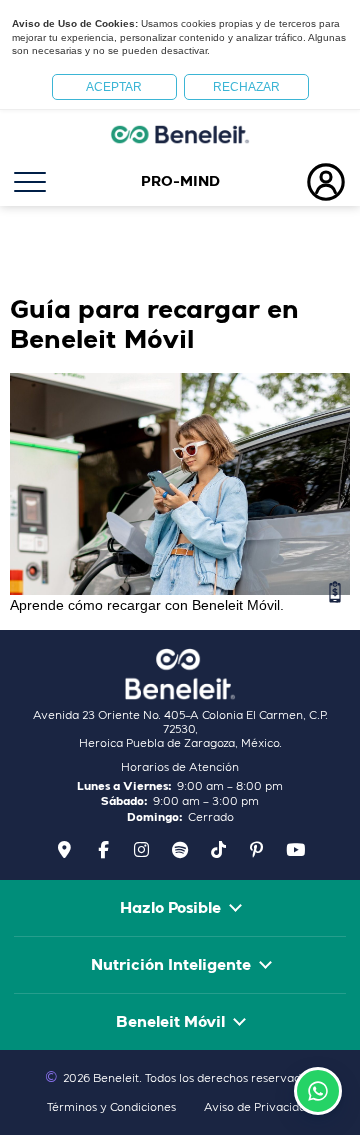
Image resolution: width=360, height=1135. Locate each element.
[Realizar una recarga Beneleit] (335, 592)
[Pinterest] (257, 849)
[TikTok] (218, 849)
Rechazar (246, 87)
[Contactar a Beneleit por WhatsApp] (318, 1091)
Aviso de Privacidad (258, 1108)
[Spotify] (180, 849)
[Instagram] (142, 849)
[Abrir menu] (60, 182)
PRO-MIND (180, 182)
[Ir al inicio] (180, 134)
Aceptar (114, 87)
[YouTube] (295, 849)
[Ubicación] (65, 849)
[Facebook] (103, 849)
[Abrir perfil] (300, 182)
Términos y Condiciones (111, 1108)
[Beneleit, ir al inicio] (180, 674)
